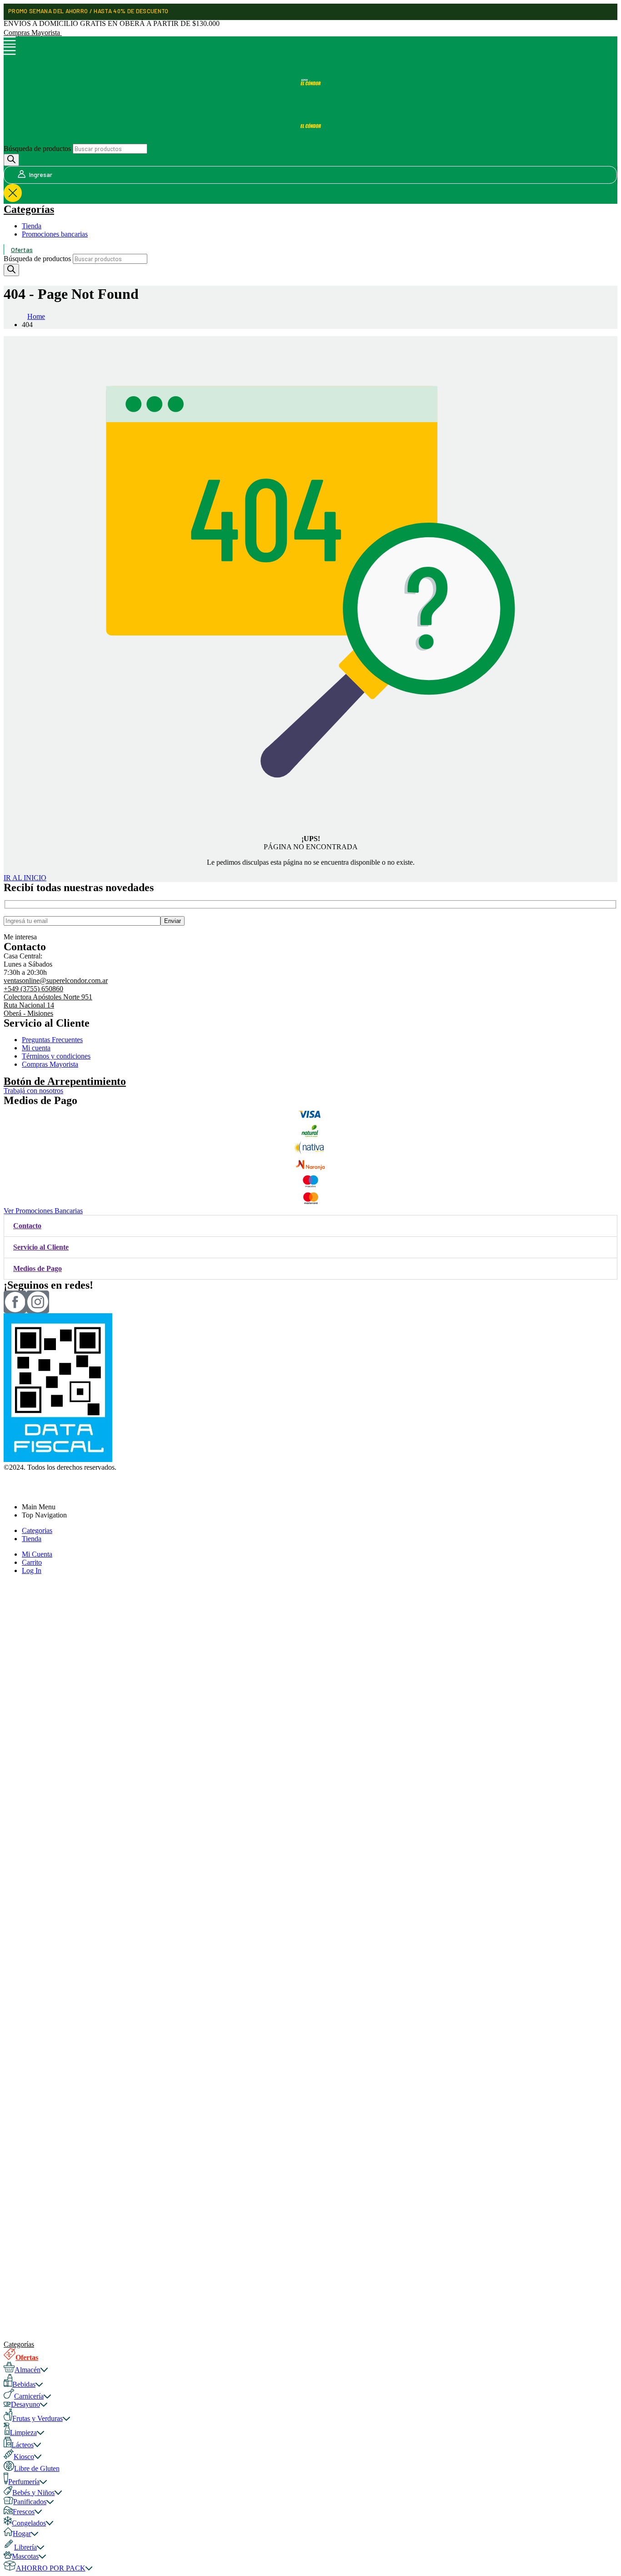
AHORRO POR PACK (51, 2568)
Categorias (37, 1530)
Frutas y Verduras (38, 2418)
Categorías (29, 209)
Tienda (32, 226)
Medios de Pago (38, 1268)
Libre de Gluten (37, 2468)
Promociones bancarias (55, 234)
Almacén (28, 2370)
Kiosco (24, 2457)
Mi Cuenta (37, 1554)
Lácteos (23, 2445)
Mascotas (25, 2556)
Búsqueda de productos (37, 149)
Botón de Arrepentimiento (65, 1081)
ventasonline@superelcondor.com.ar (56, 980)
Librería (25, 2547)
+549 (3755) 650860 (33, 989)
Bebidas (24, 2384)
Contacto (27, 1226)
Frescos (24, 2512)
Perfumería (24, 2482)
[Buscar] (11, 160)
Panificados (30, 2502)
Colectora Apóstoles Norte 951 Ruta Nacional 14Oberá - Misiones (48, 1005)
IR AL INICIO (25, 878)
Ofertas (22, 250)
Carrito (32, 1562)
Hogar (22, 2533)
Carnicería (29, 2396)
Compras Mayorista (33, 33)
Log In (32, 1570)
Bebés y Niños (33, 2493)
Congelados (29, 2523)
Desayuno (25, 2404)
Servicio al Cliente (41, 1247)
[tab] (310, 1226)
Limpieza (23, 2432)
